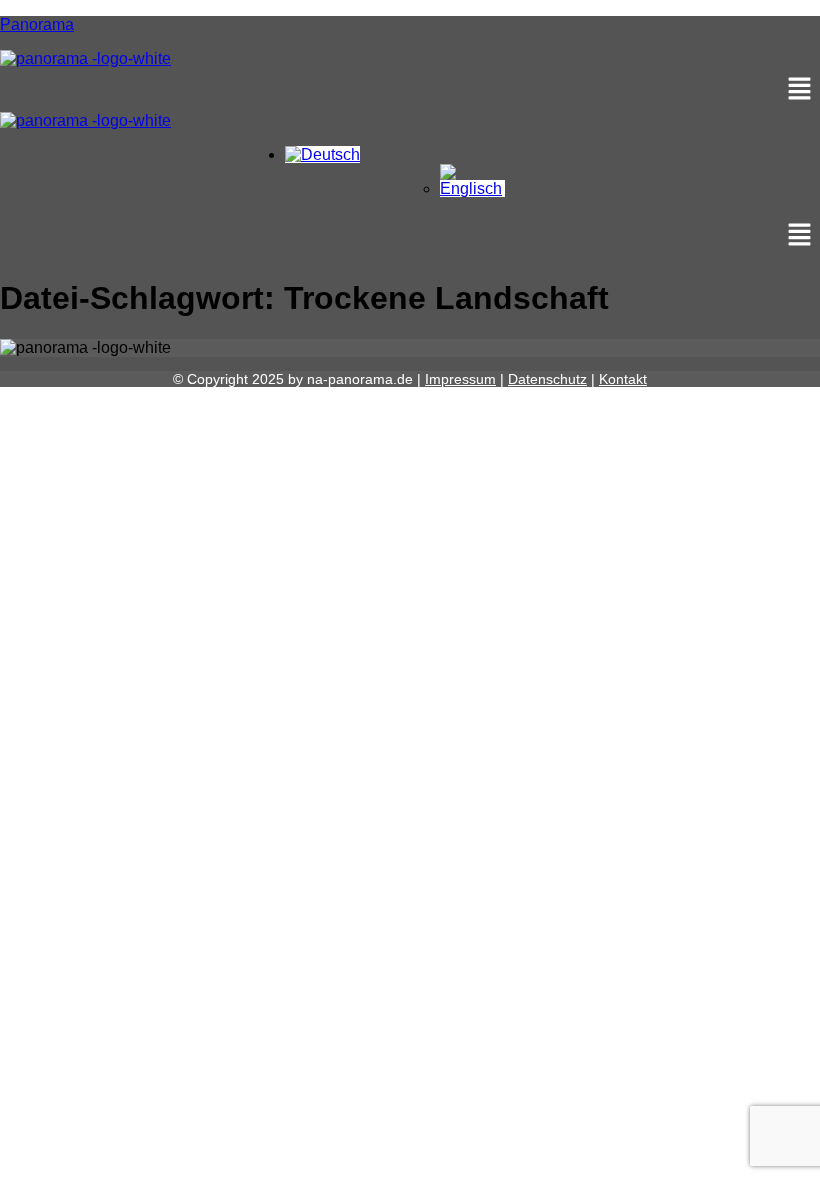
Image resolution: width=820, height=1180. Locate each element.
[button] (410, 90)
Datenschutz (547, 379)
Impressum (460, 379)
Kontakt (623, 379)
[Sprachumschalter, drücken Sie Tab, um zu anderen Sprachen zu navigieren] (322, 154)
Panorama (37, 24)
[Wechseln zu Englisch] (472, 188)
